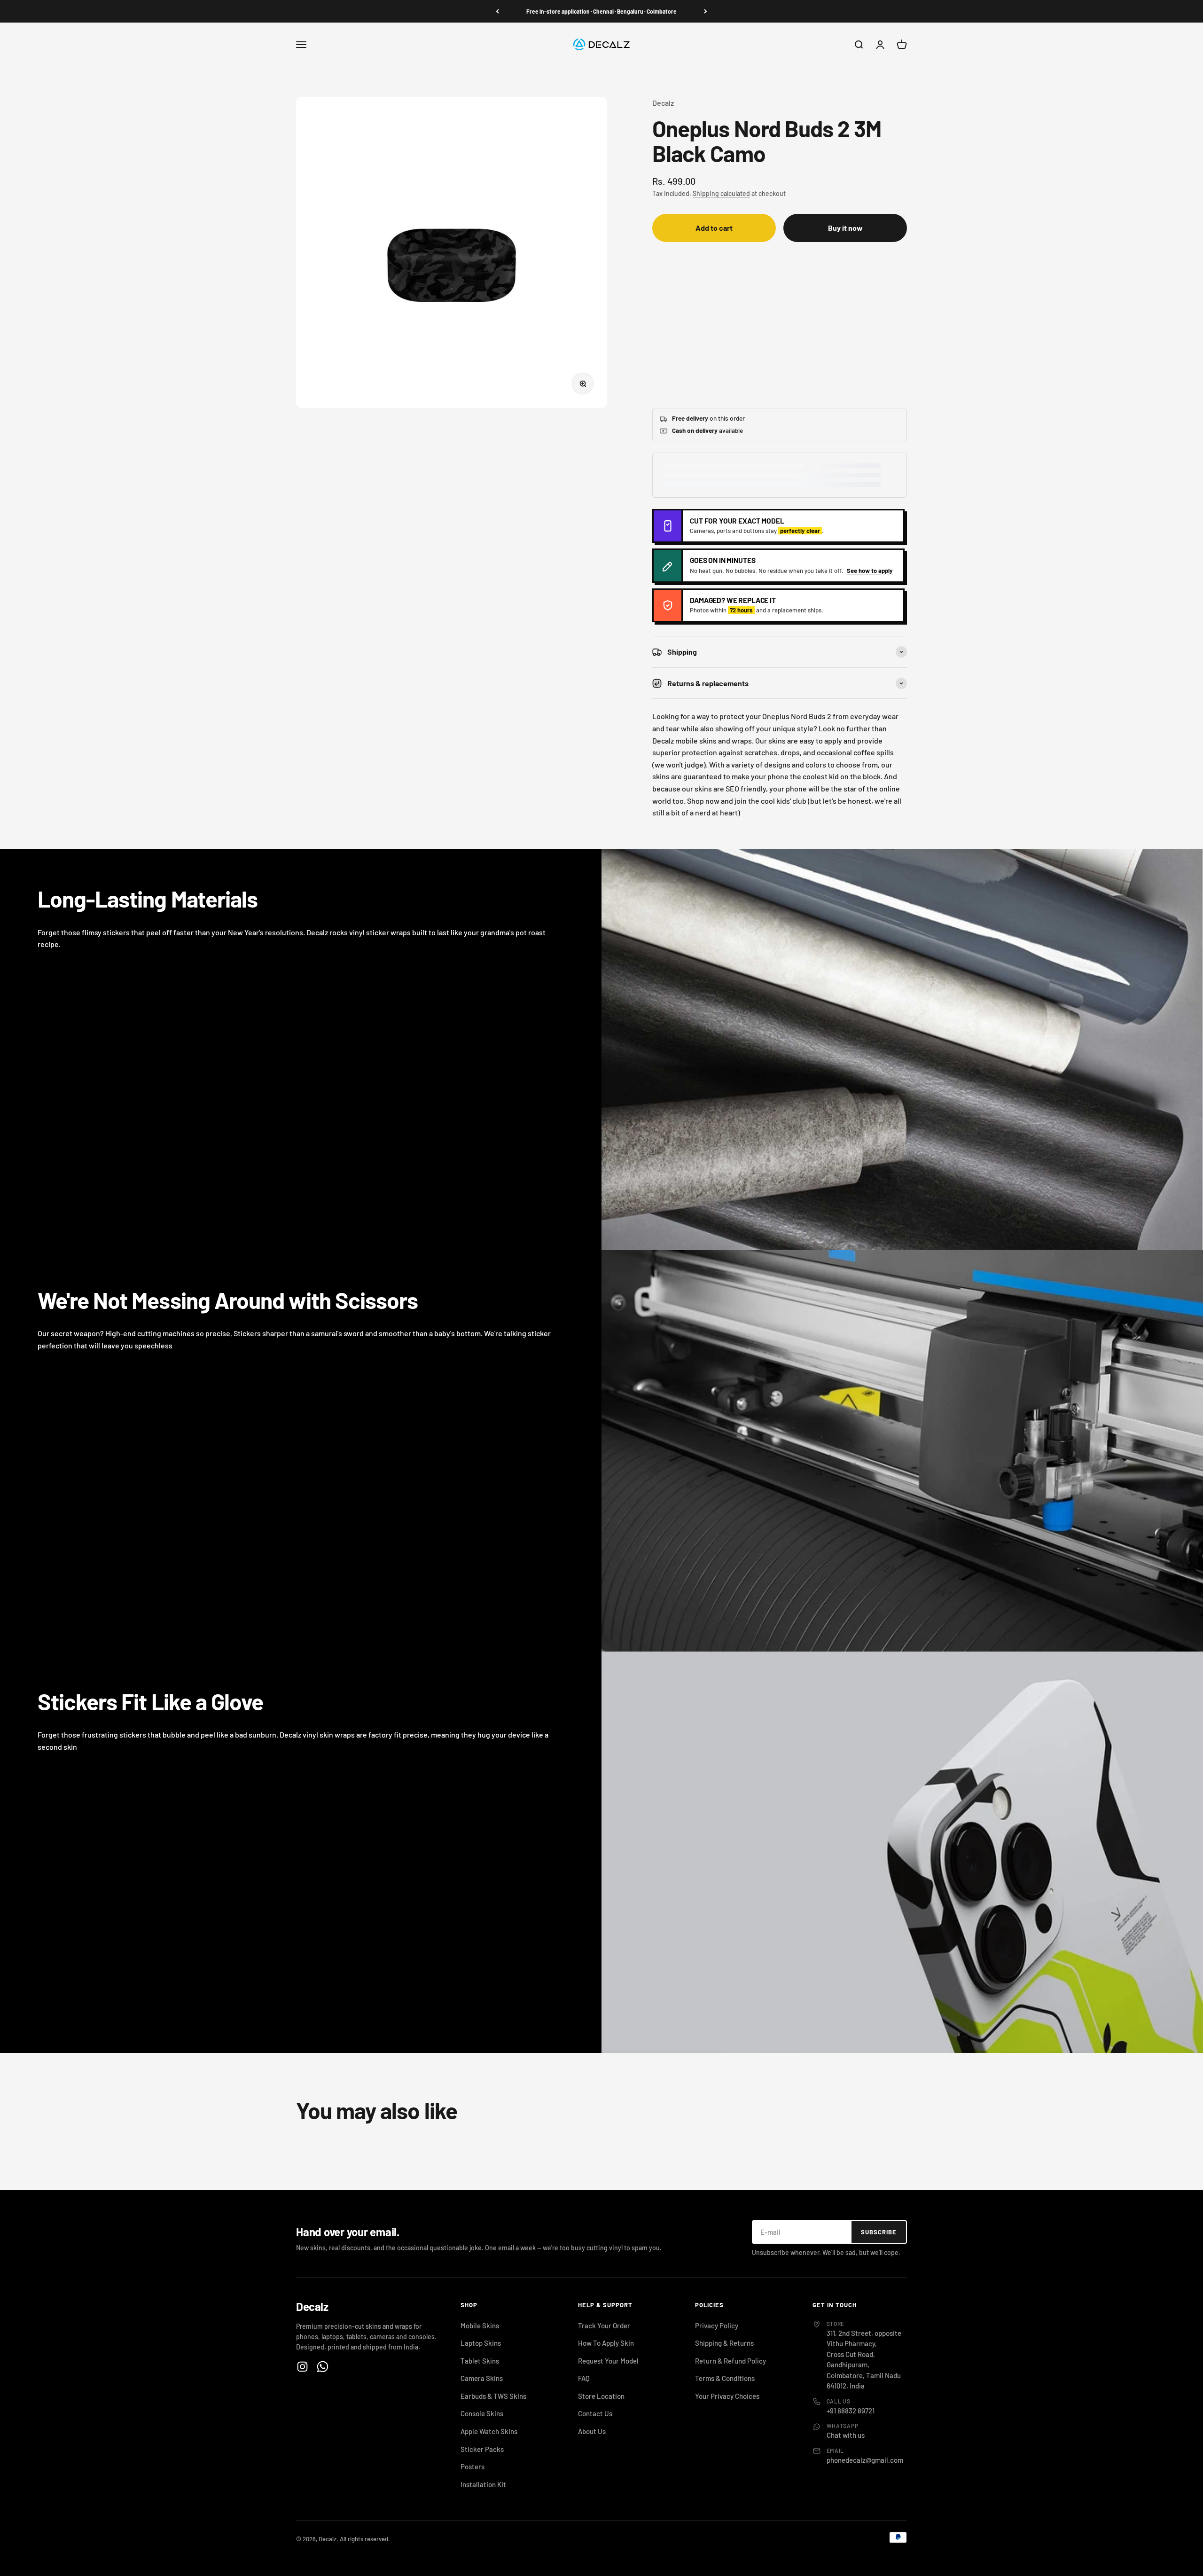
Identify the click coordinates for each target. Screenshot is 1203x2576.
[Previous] (497, 11)
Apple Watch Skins (489, 2431)
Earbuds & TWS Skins (493, 2396)
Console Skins (482, 2413)
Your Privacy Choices (727, 2396)
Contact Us (595, 2413)
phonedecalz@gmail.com (865, 2460)
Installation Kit (483, 2484)
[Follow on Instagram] (302, 2367)
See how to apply (870, 571)
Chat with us (846, 2435)
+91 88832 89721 (851, 2411)
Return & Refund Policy (730, 2361)
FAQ (584, 2378)
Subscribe (879, 2232)
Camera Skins (482, 2378)
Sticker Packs (482, 2449)
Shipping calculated (721, 193)
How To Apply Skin (606, 2343)
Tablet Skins (480, 2361)
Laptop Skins (481, 2343)
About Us (592, 2431)
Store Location (601, 2396)
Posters (473, 2466)
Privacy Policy (717, 2325)
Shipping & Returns (724, 2343)
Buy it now (845, 228)
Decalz (663, 103)
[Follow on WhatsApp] (323, 2367)
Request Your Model (608, 2361)
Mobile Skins (480, 2325)
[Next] (706, 11)
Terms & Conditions (725, 2378)
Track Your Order (604, 2325)
